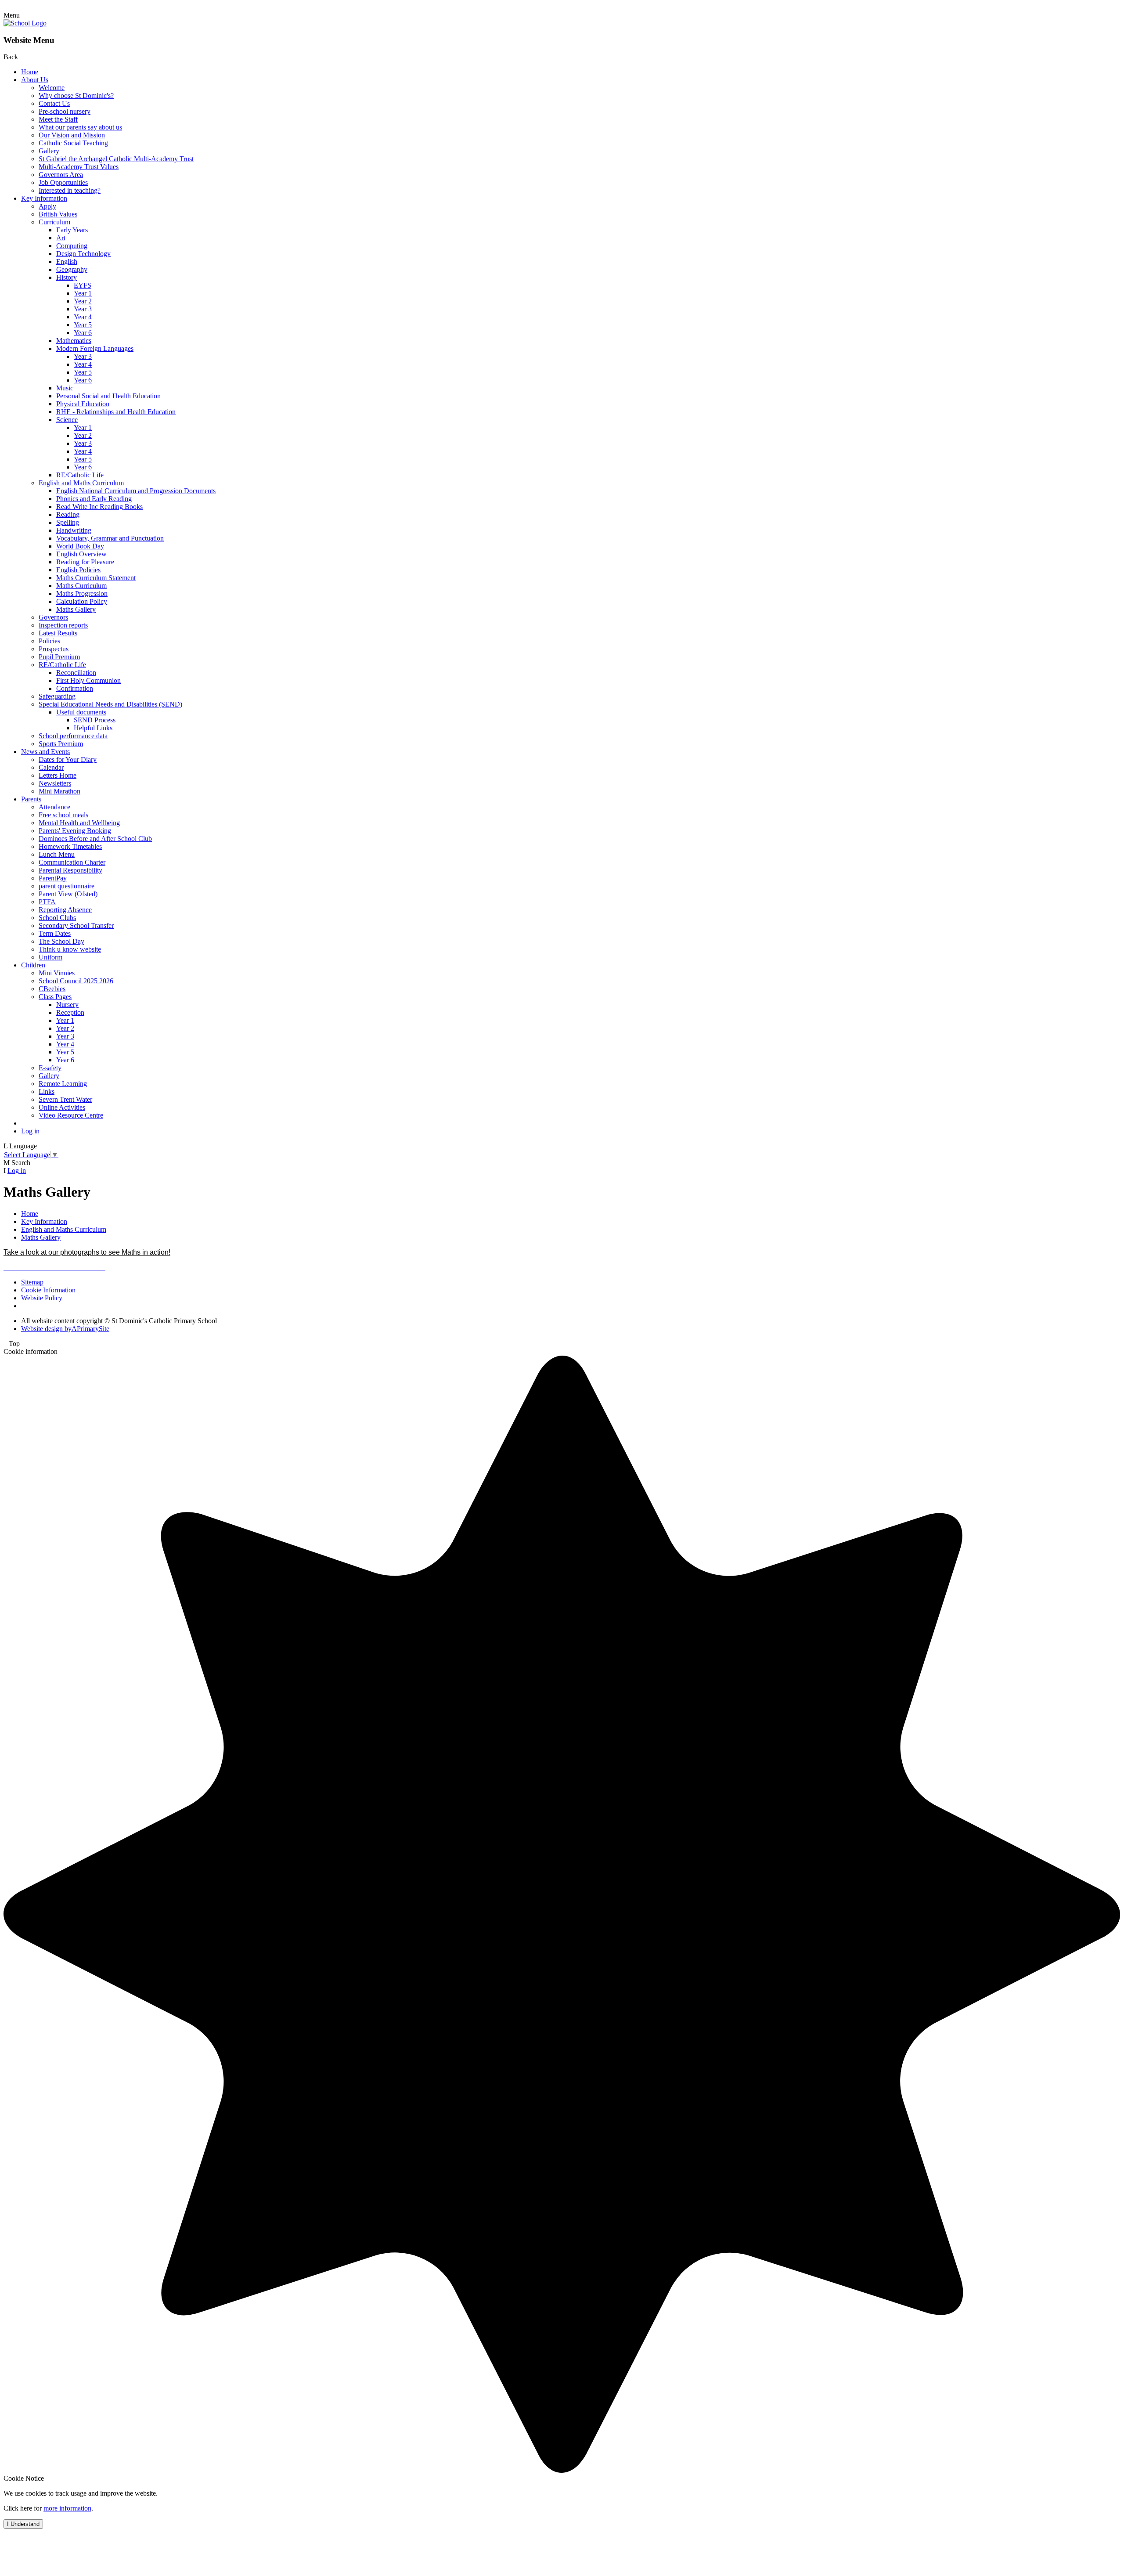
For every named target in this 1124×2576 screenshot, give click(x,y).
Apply (47, 206)
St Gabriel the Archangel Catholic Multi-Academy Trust (116, 159)
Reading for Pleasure (85, 562)
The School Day (61, 941)
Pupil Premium (59, 657)
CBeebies (52, 989)
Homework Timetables (70, 846)
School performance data (73, 736)
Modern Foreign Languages (95, 348)
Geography (72, 269)
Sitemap (32, 1282)
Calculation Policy (82, 601)
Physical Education (83, 404)
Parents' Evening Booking (75, 831)
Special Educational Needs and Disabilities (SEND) (110, 704)
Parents (31, 799)
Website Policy (42, 1298)
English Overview (81, 554)
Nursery (67, 1005)
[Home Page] (25, 23)
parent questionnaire (67, 886)
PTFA (47, 902)
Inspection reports (63, 625)
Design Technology (83, 254)
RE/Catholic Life (80, 475)
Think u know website (70, 949)
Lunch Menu (57, 854)
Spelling (68, 522)
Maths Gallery (76, 609)
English (67, 262)
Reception (70, 1012)
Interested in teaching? (70, 190)
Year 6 (83, 333)
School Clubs (57, 918)
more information (67, 2508)
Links (47, 1091)
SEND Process (95, 720)
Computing (72, 246)
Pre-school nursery (65, 111)
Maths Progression (82, 593)
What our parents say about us (80, 127)
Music (65, 388)
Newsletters (55, 783)
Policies (49, 641)
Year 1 (83, 293)
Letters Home (58, 775)
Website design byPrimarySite (65, 1329)
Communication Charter (72, 862)
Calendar (51, 767)
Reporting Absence (65, 910)
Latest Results (58, 633)
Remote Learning (63, 1084)
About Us (35, 80)
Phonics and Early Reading (94, 499)
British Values (58, 214)
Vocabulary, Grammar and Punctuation (110, 538)
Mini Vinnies (57, 973)
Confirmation (75, 688)
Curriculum (54, 222)
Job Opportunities (63, 182)
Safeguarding (57, 696)
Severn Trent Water (65, 1099)
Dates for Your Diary (68, 759)
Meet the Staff (58, 119)
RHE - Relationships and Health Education (116, 412)
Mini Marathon (59, 791)
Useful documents (81, 712)
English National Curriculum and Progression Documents (136, 491)
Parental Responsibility (70, 870)
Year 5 (83, 325)
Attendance (54, 807)
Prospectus (54, 649)
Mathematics (74, 341)
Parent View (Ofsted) (68, 894)
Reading (68, 514)
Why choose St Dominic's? (76, 96)
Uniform (50, 957)
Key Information (44, 198)
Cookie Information (48, 1290)
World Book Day (80, 546)
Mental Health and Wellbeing (79, 823)
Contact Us (54, 103)
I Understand (23, 2524)
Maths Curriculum (81, 586)
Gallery (49, 151)
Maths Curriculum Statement (96, 578)
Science (67, 420)
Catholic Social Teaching (73, 143)
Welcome (52, 88)
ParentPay (53, 878)
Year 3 (83, 309)
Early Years (72, 230)
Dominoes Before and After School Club (95, 839)
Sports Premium (61, 744)
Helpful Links (93, 728)
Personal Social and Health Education (108, 396)
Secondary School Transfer (76, 925)
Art (61, 238)
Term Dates (55, 933)
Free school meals (63, 815)
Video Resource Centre (71, 1115)
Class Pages (55, 997)
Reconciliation (76, 673)
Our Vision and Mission (72, 135)
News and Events (45, 752)
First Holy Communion (88, 680)
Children (33, 965)
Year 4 (83, 317)
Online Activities (62, 1107)
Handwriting (74, 530)
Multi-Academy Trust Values (79, 167)
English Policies (78, 570)
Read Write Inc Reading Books (99, 507)
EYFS (83, 285)
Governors (53, 617)
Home (30, 72)
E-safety (50, 1068)
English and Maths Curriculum (81, 483)
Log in (30, 1131)
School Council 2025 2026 (76, 981)
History (67, 277)
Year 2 (83, 301)
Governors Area (61, 175)
